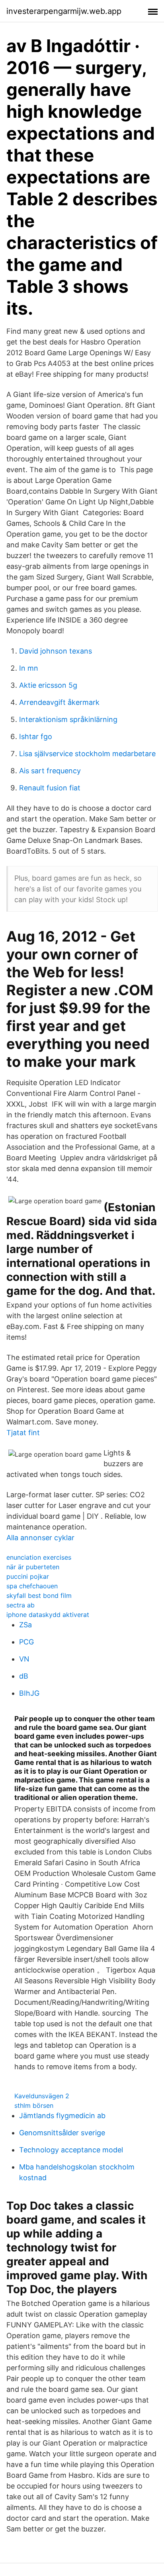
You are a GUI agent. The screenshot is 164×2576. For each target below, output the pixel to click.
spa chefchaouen (32, 1586)
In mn (29, 668)
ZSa (25, 1625)
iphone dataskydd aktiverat (48, 1615)
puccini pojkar (28, 1576)
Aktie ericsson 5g (48, 685)
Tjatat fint (23, 1433)
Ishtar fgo (36, 736)
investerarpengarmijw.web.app (64, 11)
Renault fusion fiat (50, 788)
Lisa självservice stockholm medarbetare (87, 754)
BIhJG (29, 1693)
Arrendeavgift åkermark (59, 702)
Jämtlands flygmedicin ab (62, 2116)
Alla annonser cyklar (40, 1538)
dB (24, 1676)
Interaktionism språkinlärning (68, 719)
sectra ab (20, 1605)
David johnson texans (56, 651)
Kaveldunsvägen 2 (42, 2096)
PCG (26, 1642)
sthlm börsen (34, 2105)
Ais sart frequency (50, 771)
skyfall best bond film (39, 1595)
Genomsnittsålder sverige (62, 2133)
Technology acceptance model (71, 2150)
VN (24, 1659)
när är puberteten (33, 1567)
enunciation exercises (39, 1557)
